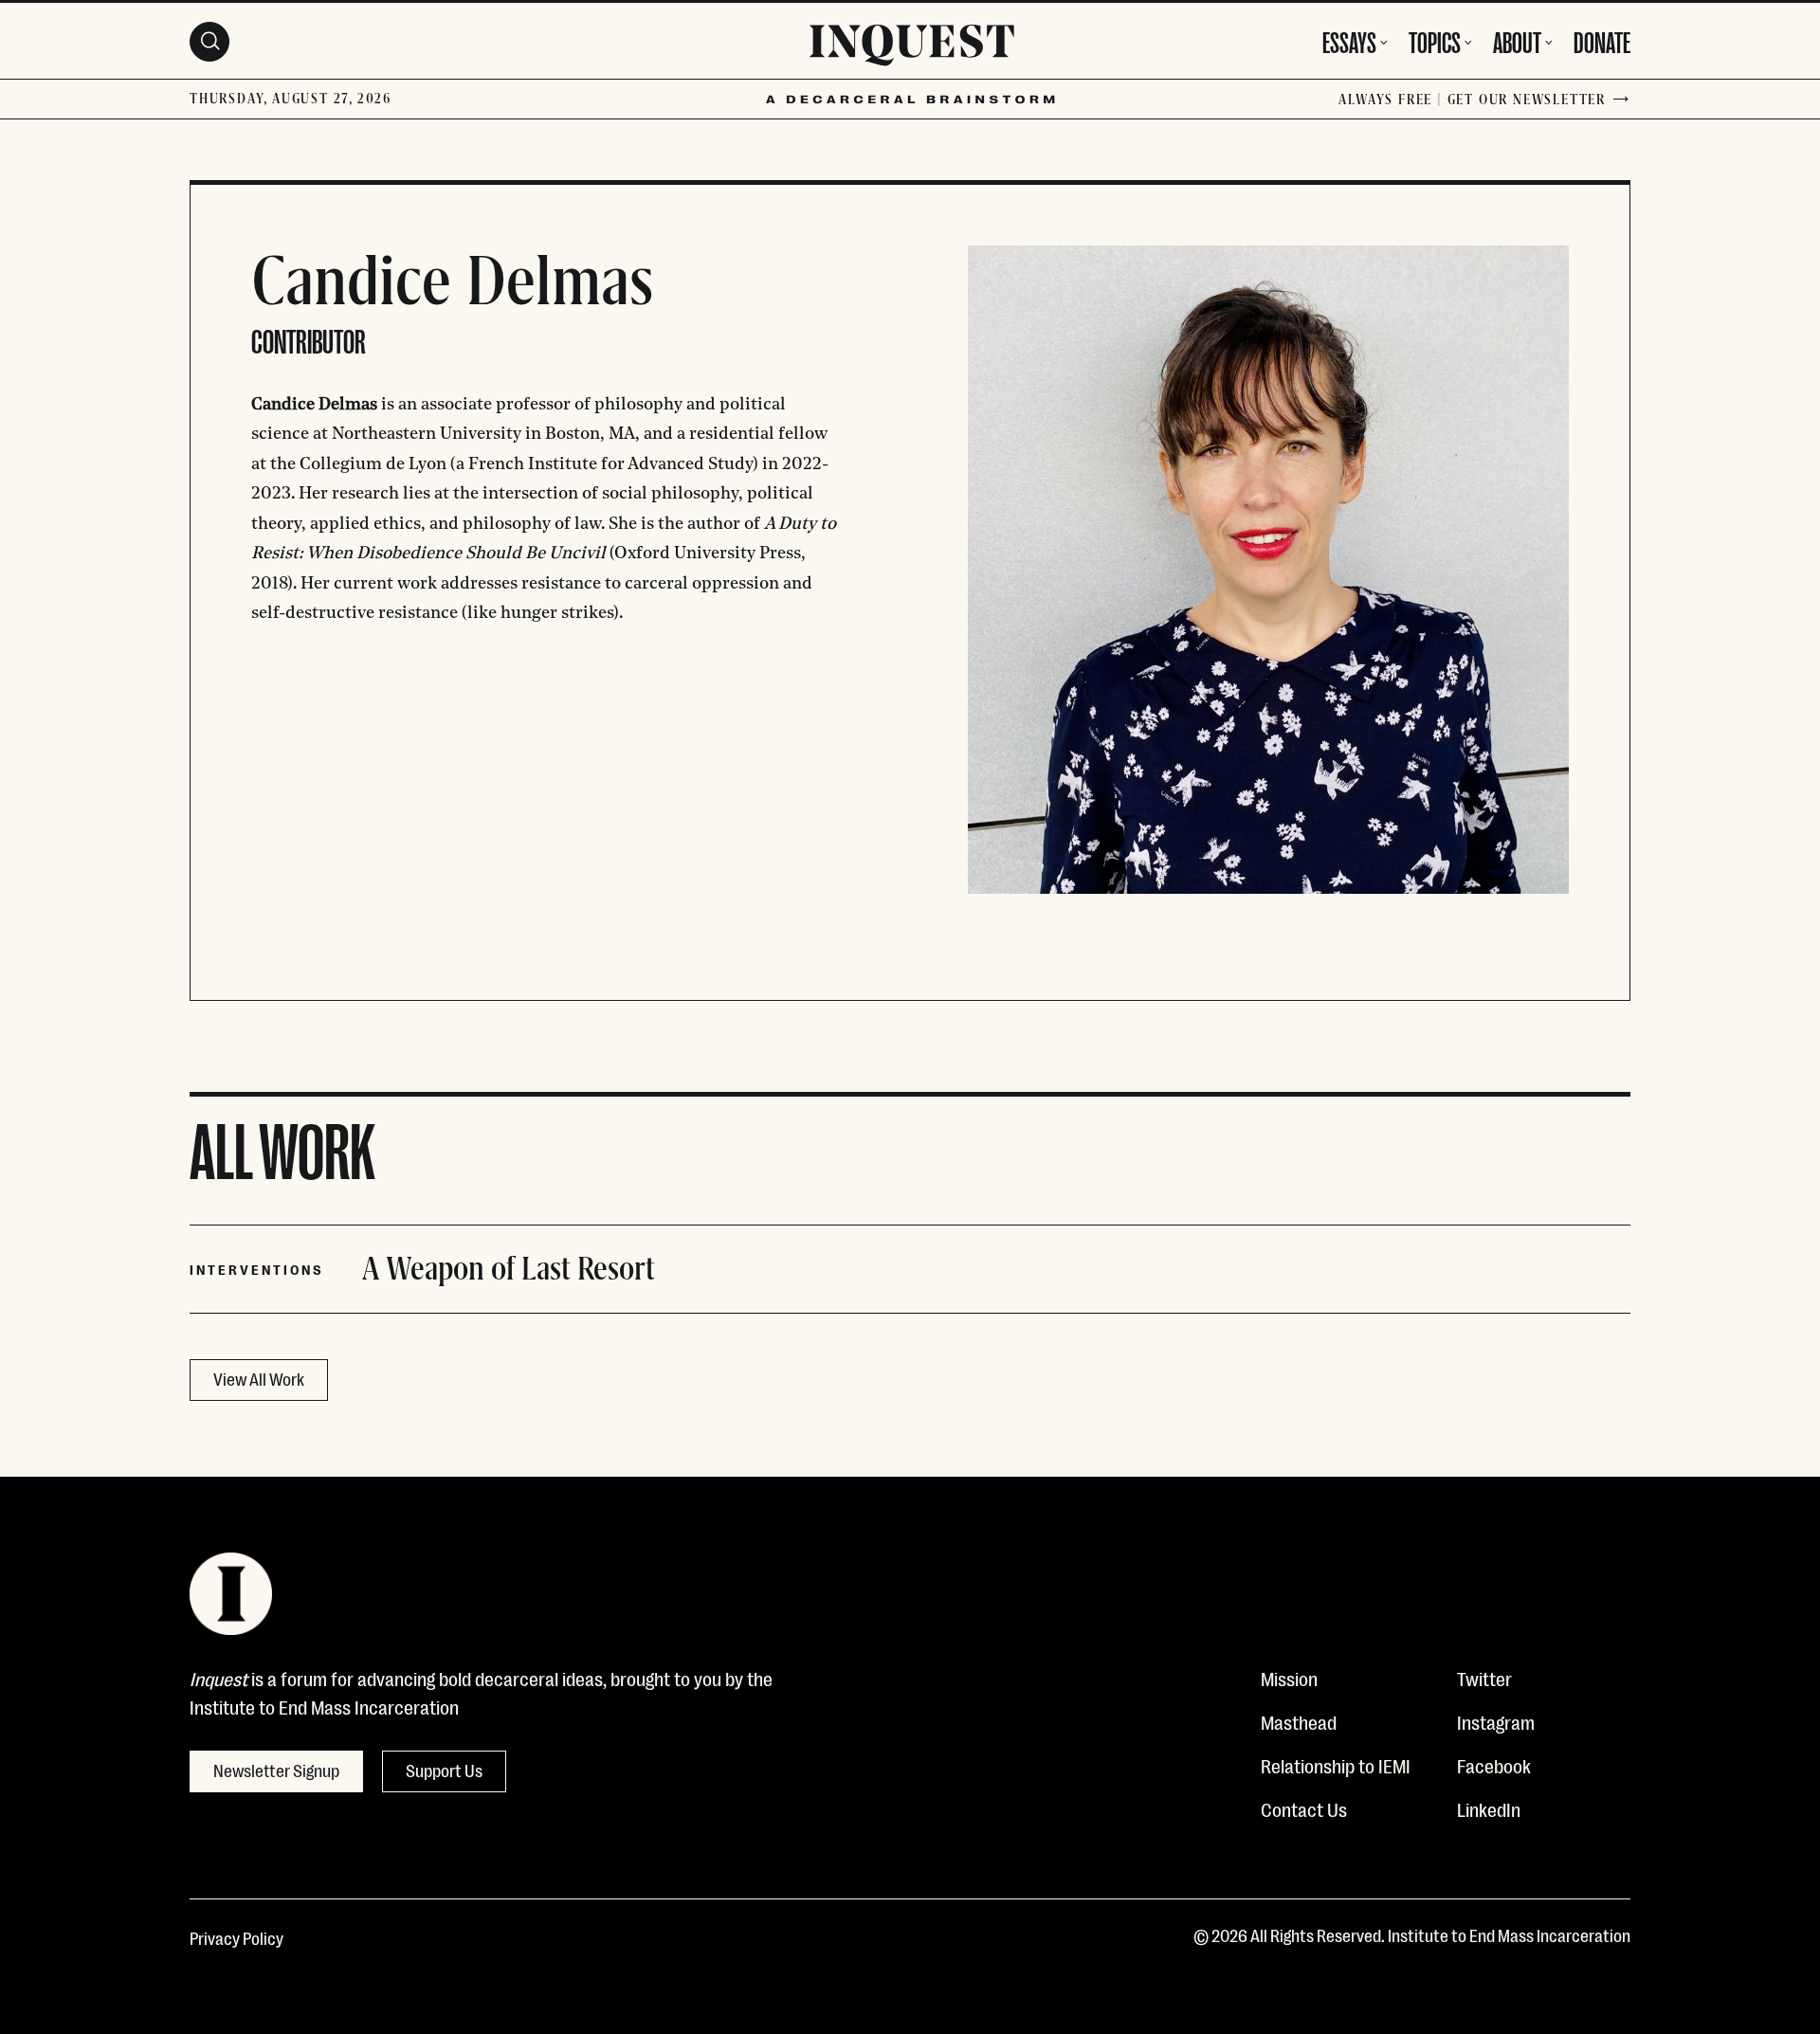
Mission (1289, 1678)
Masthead (1299, 1721)
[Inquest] (912, 48)
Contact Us (1304, 1808)
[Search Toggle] (209, 42)
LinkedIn (1489, 1808)
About (1517, 40)
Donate (1602, 40)
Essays (1349, 40)
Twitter (1484, 1678)
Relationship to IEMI (1336, 1765)
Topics (1435, 40)
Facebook (1494, 1765)
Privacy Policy (237, 1937)
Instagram (1496, 1721)
